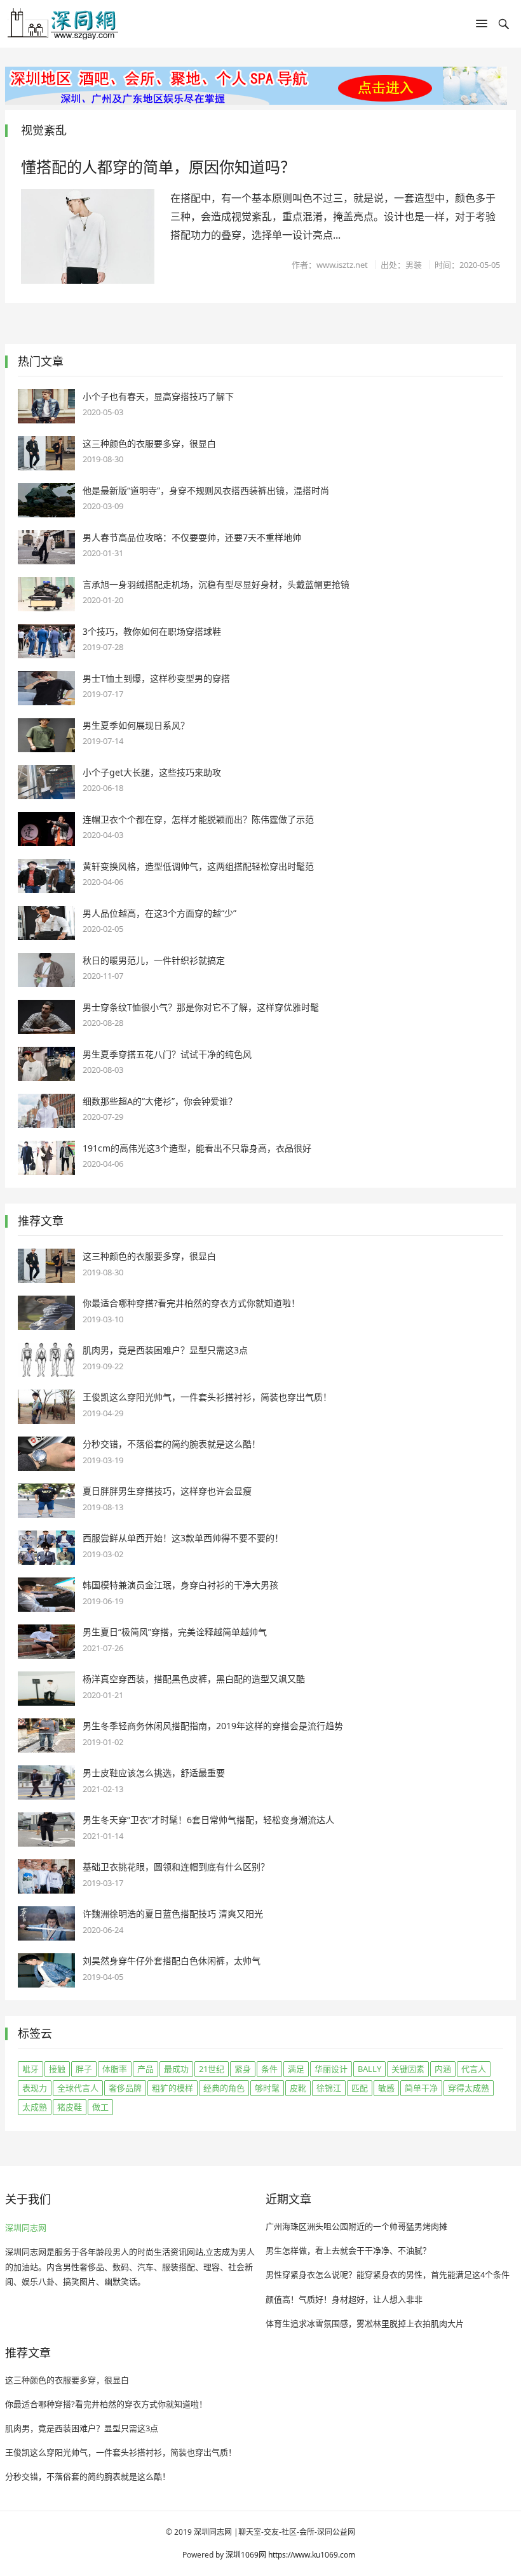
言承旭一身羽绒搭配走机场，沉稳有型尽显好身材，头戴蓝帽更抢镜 (216, 584)
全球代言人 (78, 2088)
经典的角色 (224, 2088)
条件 (269, 2069)
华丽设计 (331, 2069)
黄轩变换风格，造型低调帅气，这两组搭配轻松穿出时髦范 (198, 866)
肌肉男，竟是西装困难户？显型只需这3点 (165, 1350)
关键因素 (408, 2069)
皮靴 (298, 2088)
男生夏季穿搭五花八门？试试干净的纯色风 (167, 1054)
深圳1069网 (246, 2555)
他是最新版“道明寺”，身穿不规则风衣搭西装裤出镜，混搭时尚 (206, 490)
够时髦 (267, 2088)
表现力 (35, 2088)
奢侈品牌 (125, 2088)
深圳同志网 (26, 2227)
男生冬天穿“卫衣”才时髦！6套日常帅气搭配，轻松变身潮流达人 (208, 1820)
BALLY (369, 2069)
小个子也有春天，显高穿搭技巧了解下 (158, 396)
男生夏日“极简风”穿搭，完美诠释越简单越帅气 (175, 1632)
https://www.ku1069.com (312, 2555)
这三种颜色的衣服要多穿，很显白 (149, 443)
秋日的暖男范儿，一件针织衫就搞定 (154, 960)
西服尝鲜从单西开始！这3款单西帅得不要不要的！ (183, 1538)
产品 (145, 2069)
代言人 (474, 2069)
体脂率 (115, 2069)
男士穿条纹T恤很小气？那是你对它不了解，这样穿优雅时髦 (201, 1007)
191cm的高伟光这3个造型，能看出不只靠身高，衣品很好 (197, 1148)
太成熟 (35, 2107)
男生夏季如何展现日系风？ (136, 725)
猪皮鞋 (70, 2107)
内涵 (443, 2069)
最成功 (176, 2069)
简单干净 (421, 2088)
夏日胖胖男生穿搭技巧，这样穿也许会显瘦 (167, 1491)
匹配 (360, 2088)
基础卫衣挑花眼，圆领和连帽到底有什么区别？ (176, 1867)
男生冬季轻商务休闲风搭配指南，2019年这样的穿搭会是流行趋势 (213, 1726)
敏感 (386, 2088)
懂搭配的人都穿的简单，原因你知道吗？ (158, 167)
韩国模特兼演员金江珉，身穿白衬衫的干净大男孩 (180, 1585)
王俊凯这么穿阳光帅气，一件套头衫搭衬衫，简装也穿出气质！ (207, 1397)
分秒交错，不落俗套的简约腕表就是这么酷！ (172, 1444)
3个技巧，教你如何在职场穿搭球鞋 (152, 631)
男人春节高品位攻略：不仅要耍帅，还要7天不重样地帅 (192, 537)
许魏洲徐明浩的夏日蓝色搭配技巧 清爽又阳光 (173, 1914)
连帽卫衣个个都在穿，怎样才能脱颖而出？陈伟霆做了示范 (198, 819)
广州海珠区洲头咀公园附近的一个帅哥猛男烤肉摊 (356, 2226)
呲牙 (30, 2069)
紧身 (243, 2069)
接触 (57, 2069)
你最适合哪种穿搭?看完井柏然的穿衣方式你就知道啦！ (191, 1303)
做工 (100, 2107)
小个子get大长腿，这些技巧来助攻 (152, 772)
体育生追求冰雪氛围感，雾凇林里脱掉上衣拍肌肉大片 (365, 2323)
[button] (482, 26)
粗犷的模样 (173, 2088)
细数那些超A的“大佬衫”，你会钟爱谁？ (160, 1101)
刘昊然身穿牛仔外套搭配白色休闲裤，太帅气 (172, 1961)
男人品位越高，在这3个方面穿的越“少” (159, 913)
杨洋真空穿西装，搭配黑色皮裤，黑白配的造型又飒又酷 (194, 1679)
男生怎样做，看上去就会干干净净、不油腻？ (348, 2250)
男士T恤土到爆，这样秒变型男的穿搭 (156, 678)
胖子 (84, 2069)
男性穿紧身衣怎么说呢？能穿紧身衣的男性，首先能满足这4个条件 (388, 2274)
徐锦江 (329, 2088)
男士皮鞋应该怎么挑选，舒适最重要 (154, 1773)
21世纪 (212, 2069)
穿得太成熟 (469, 2088)
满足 (296, 2069)
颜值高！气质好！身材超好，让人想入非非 (344, 2299)
